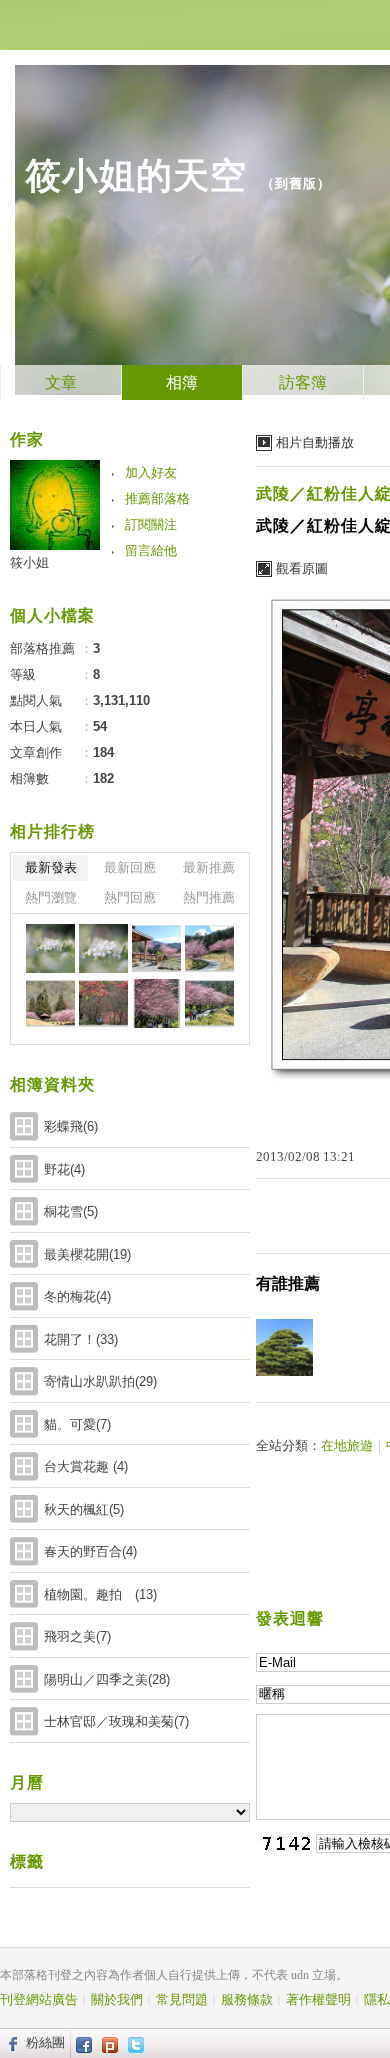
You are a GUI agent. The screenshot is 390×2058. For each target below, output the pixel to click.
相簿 (182, 382)
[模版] (50, 948)
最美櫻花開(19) (87, 1254)
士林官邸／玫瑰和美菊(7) (116, 1721)
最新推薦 (209, 867)
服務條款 (247, 1999)
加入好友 (151, 472)
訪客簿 (303, 382)
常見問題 (182, 1999)
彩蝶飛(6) (71, 1126)
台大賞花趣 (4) (86, 1466)
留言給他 (151, 550)
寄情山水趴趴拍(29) (100, 1381)
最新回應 (130, 867)
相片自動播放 (315, 442)
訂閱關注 (151, 524)
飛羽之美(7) (77, 1636)
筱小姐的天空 (136, 175)
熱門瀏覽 (51, 897)
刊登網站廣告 (39, 1999)
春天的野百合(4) (90, 1551)
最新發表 (51, 867)
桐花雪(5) (71, 1211)
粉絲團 (45, 2042)
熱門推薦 (209, 897)
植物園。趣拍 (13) (100, 1594)
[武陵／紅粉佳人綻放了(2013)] (156, 948)
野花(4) (64, 1169)
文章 (61, 382)
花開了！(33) (81, 1339)
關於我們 (117, 1999)
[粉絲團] (10, 2043)
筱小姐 (29, 562)
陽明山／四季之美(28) (107, 1679)
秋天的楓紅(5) (84, 1509)
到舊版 (296, 183)
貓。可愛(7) (77, 1424)
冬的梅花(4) (77, 1296)
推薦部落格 (157, 498)
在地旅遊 (347, 1445)
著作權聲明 (318, 1999)
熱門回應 (130, 897)
